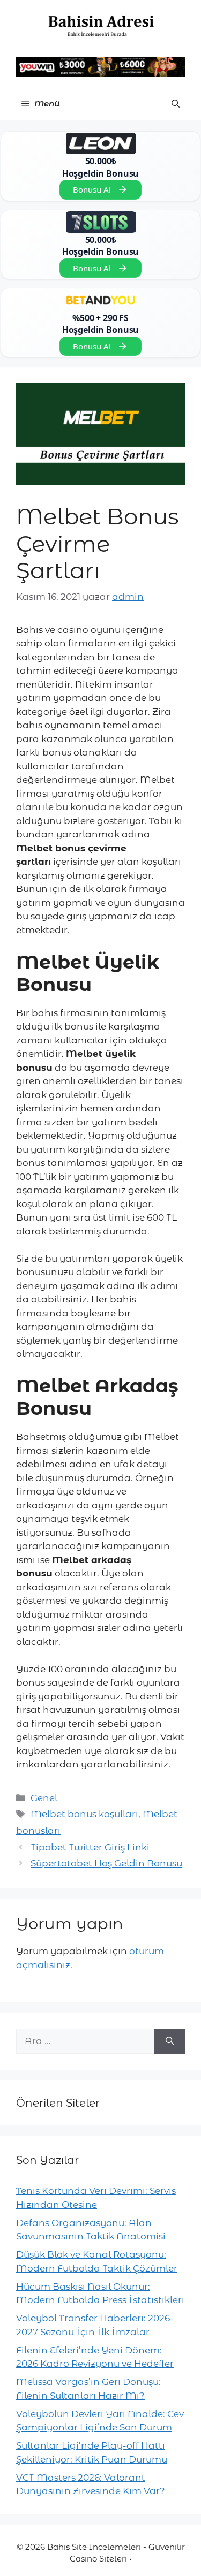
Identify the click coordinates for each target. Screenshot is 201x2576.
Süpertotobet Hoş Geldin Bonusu (106, 1863)
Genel (44, 1798)
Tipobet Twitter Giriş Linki (90, 1847)
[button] (176, 104)
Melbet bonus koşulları (84, 1814)
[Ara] (170, 2041)
